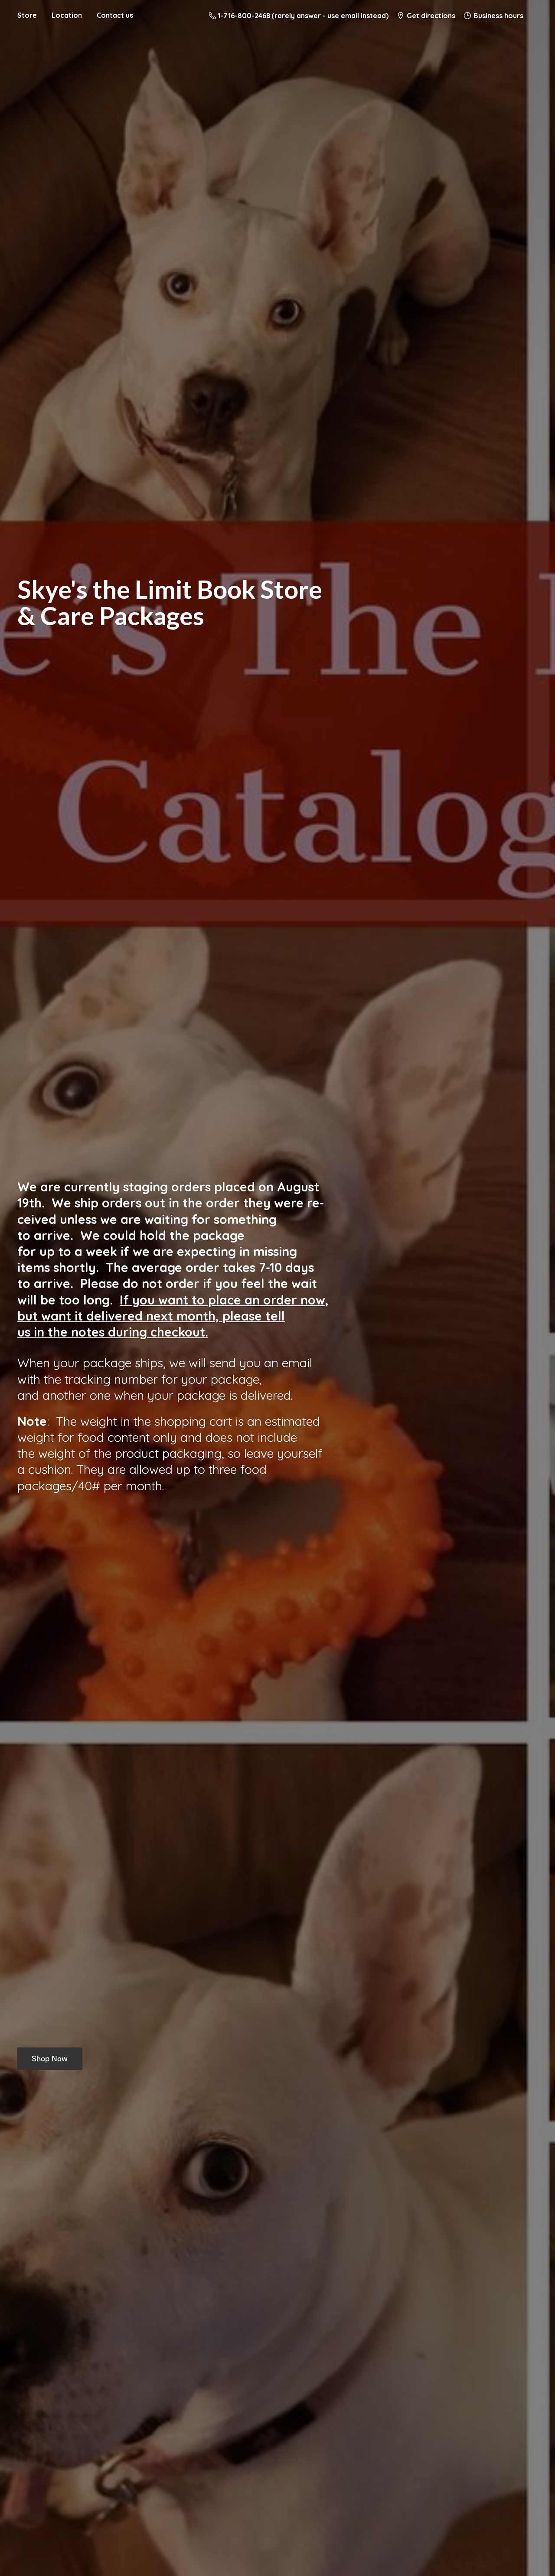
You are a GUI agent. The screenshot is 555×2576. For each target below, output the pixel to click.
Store (27, 15)
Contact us (115, 15)
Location (67, 15)
